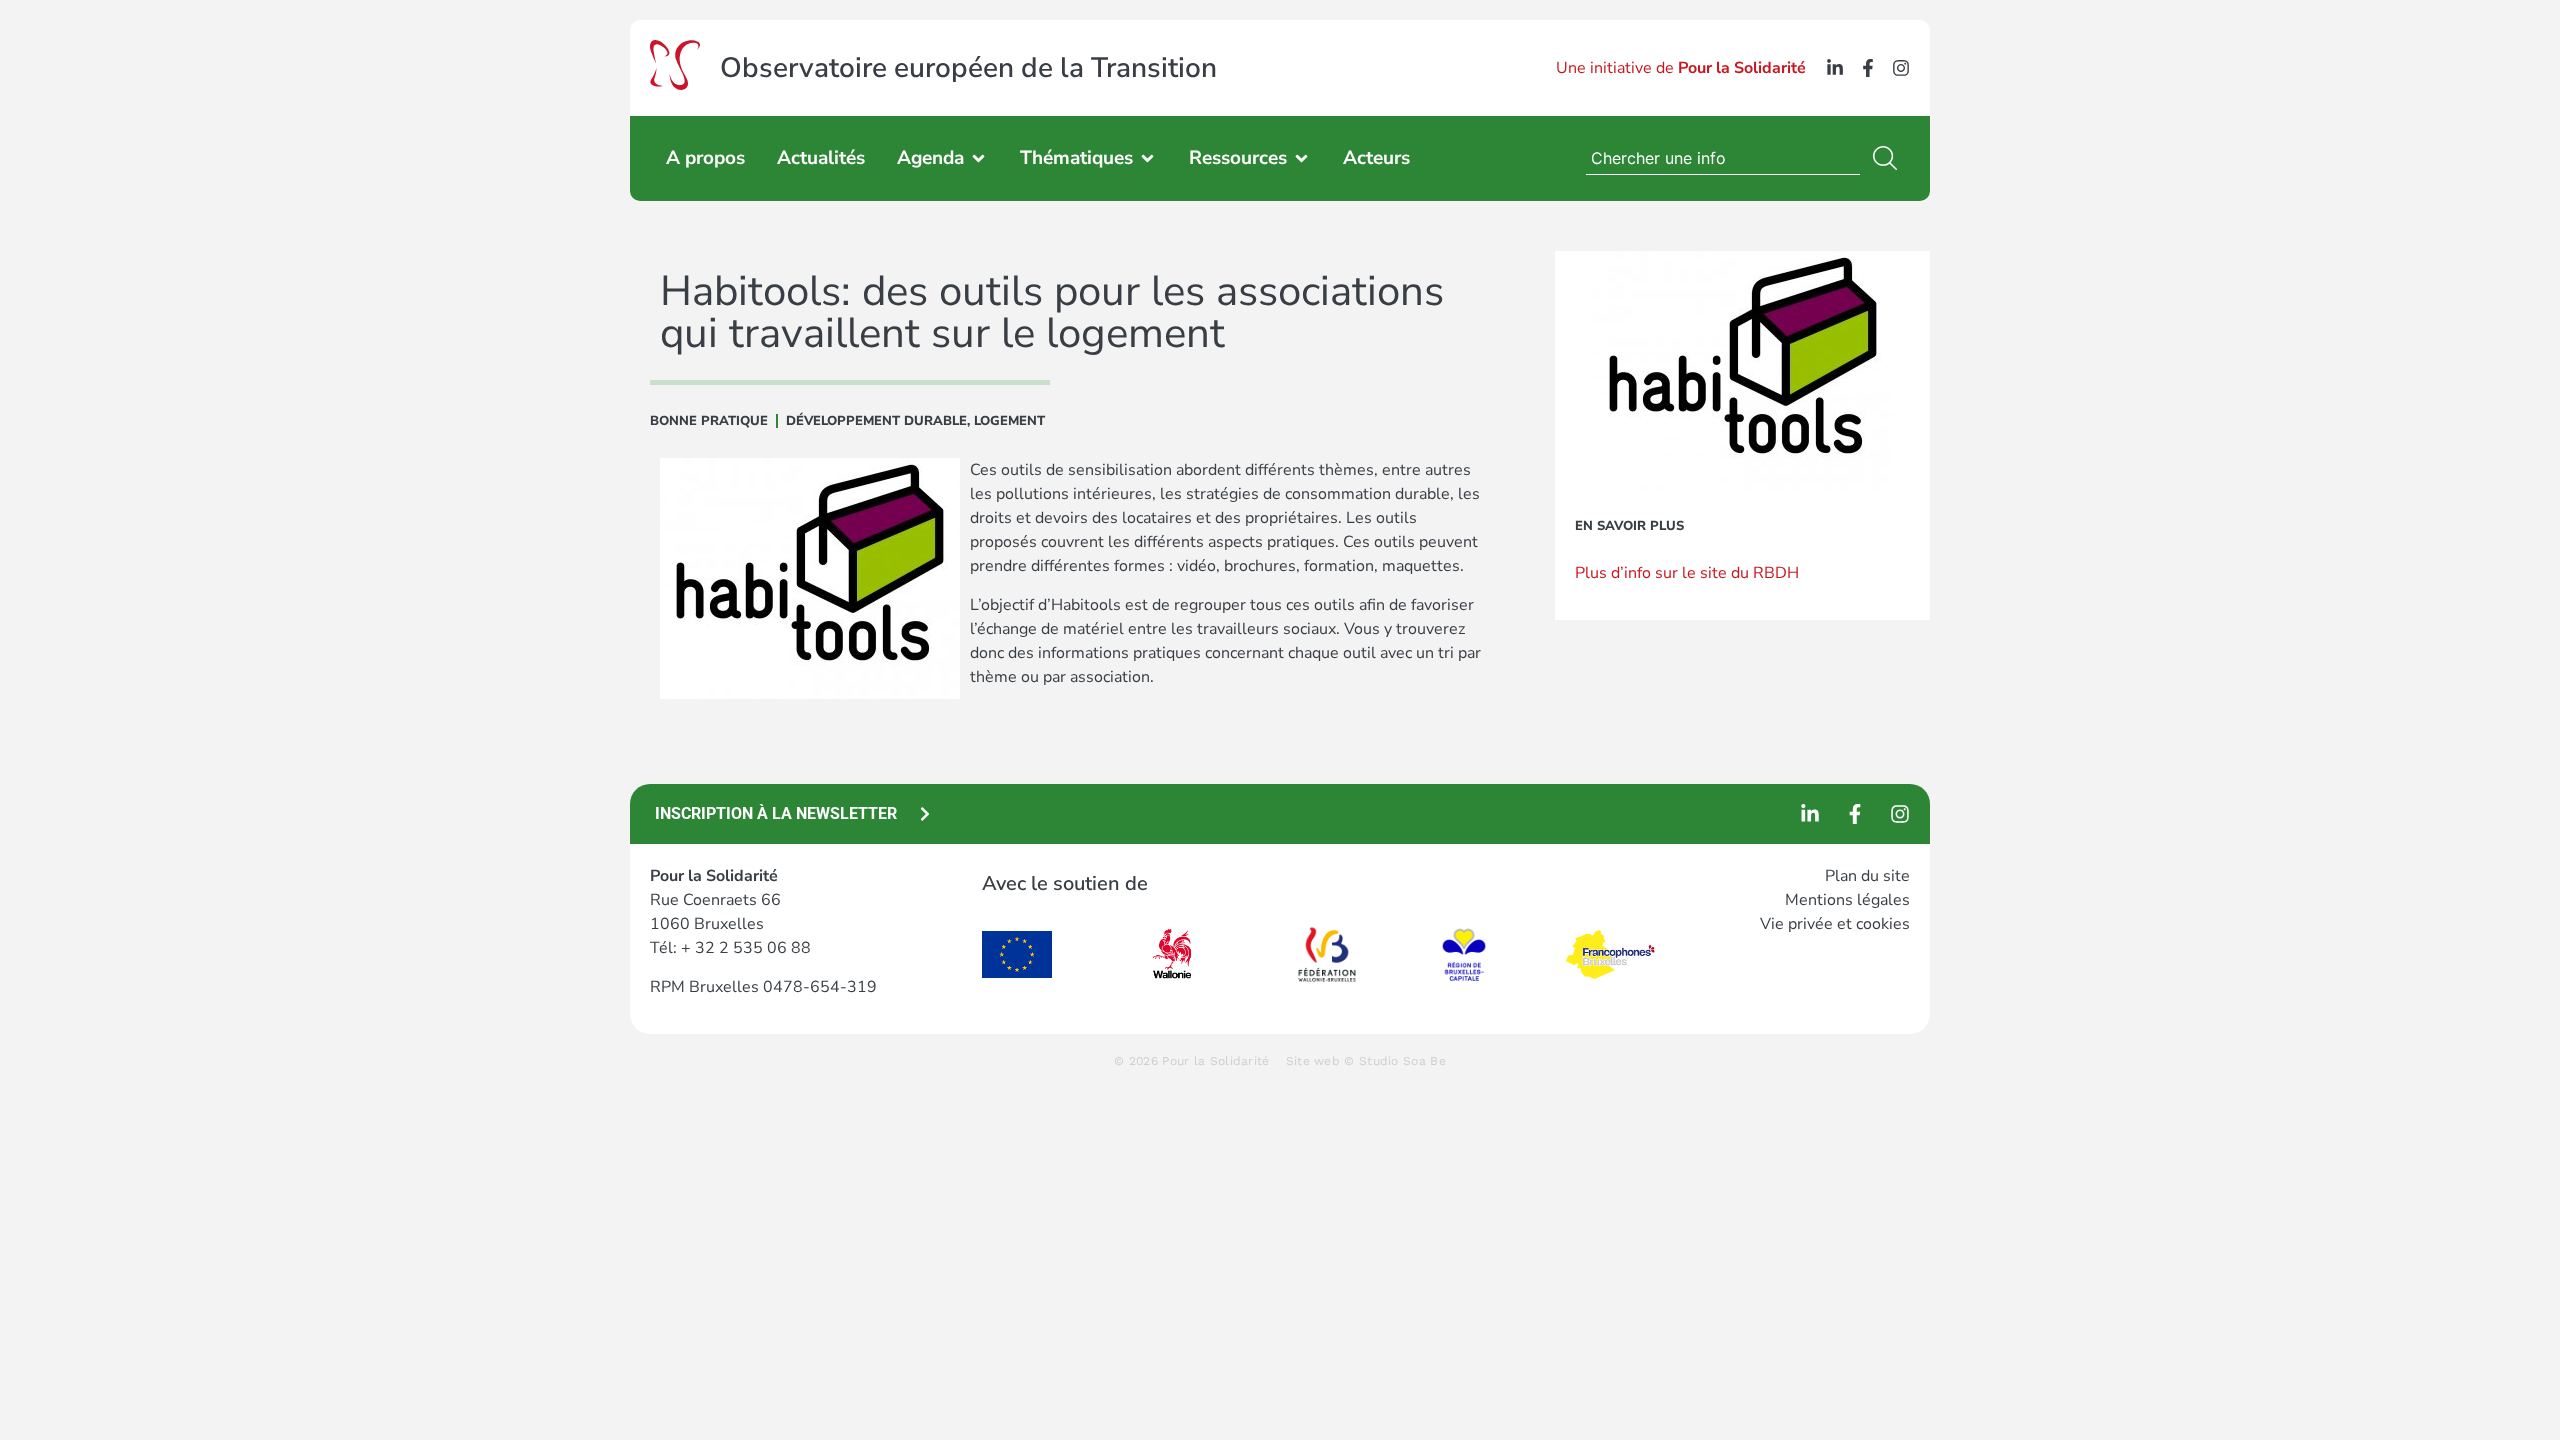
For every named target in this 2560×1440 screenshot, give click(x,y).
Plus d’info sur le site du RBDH (1687, 573)
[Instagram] (1901, 68)
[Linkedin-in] (1835, 68)
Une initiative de (1681, 68)
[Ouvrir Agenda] (978, 158)
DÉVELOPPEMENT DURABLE (876, 421)
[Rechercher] (1889, 158)
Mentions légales (1847, 900)
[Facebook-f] (1868, 68)
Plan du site (1867, 876)
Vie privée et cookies (1835, 924)
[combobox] (1723, 158)
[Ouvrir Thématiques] (1147, 158)
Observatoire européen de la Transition (968, 68)
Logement (1009, 421)
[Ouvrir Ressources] (1301, 158)
